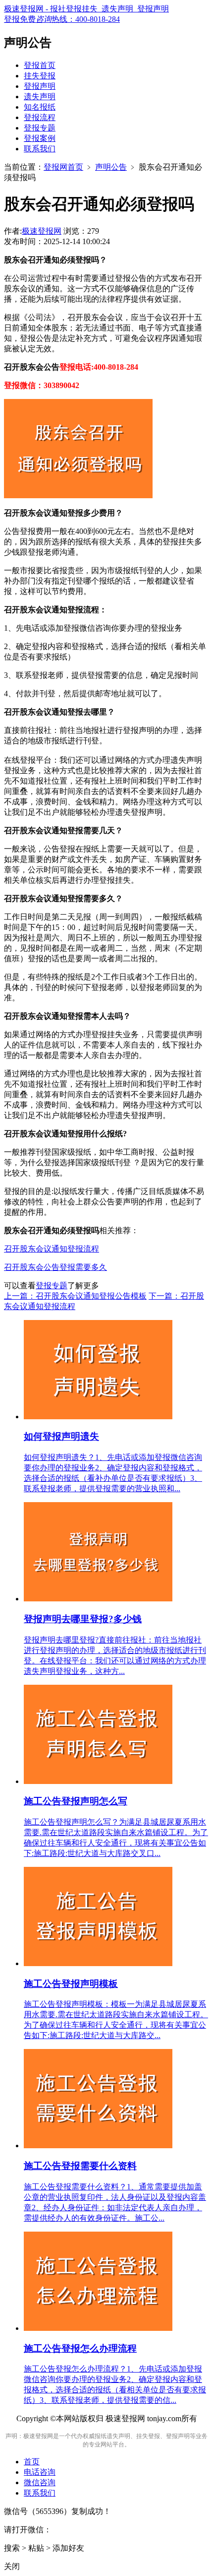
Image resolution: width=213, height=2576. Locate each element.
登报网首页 (63, 167)
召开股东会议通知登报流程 (52, 1249)
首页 (32, 2462)
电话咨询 (40, 2472)
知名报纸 (40, 107)
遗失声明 (40, 97)
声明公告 (111, 167)
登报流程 (40, 117)
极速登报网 (42, 231)
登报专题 (40, 128)
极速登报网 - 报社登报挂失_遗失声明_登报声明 (86, 9)
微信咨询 (40, 2482)
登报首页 (40, 65)
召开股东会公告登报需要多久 (55, 1267)
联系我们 (40, 149)
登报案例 (40, 138)
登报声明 (40, 86)
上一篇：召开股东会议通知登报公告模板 (75, 1296)
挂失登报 (40, 76)
